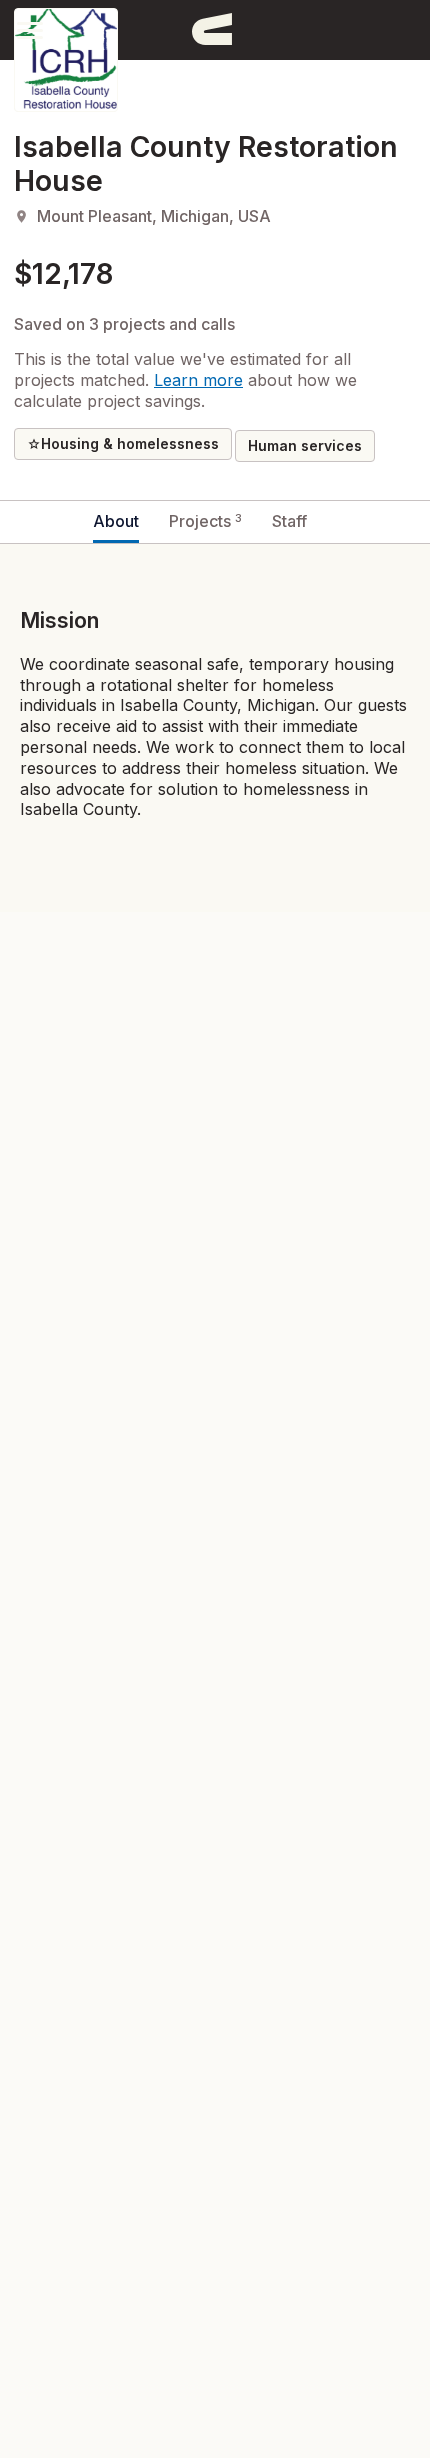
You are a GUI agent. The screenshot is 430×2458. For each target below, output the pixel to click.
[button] (30, 29)
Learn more (198, 380)
